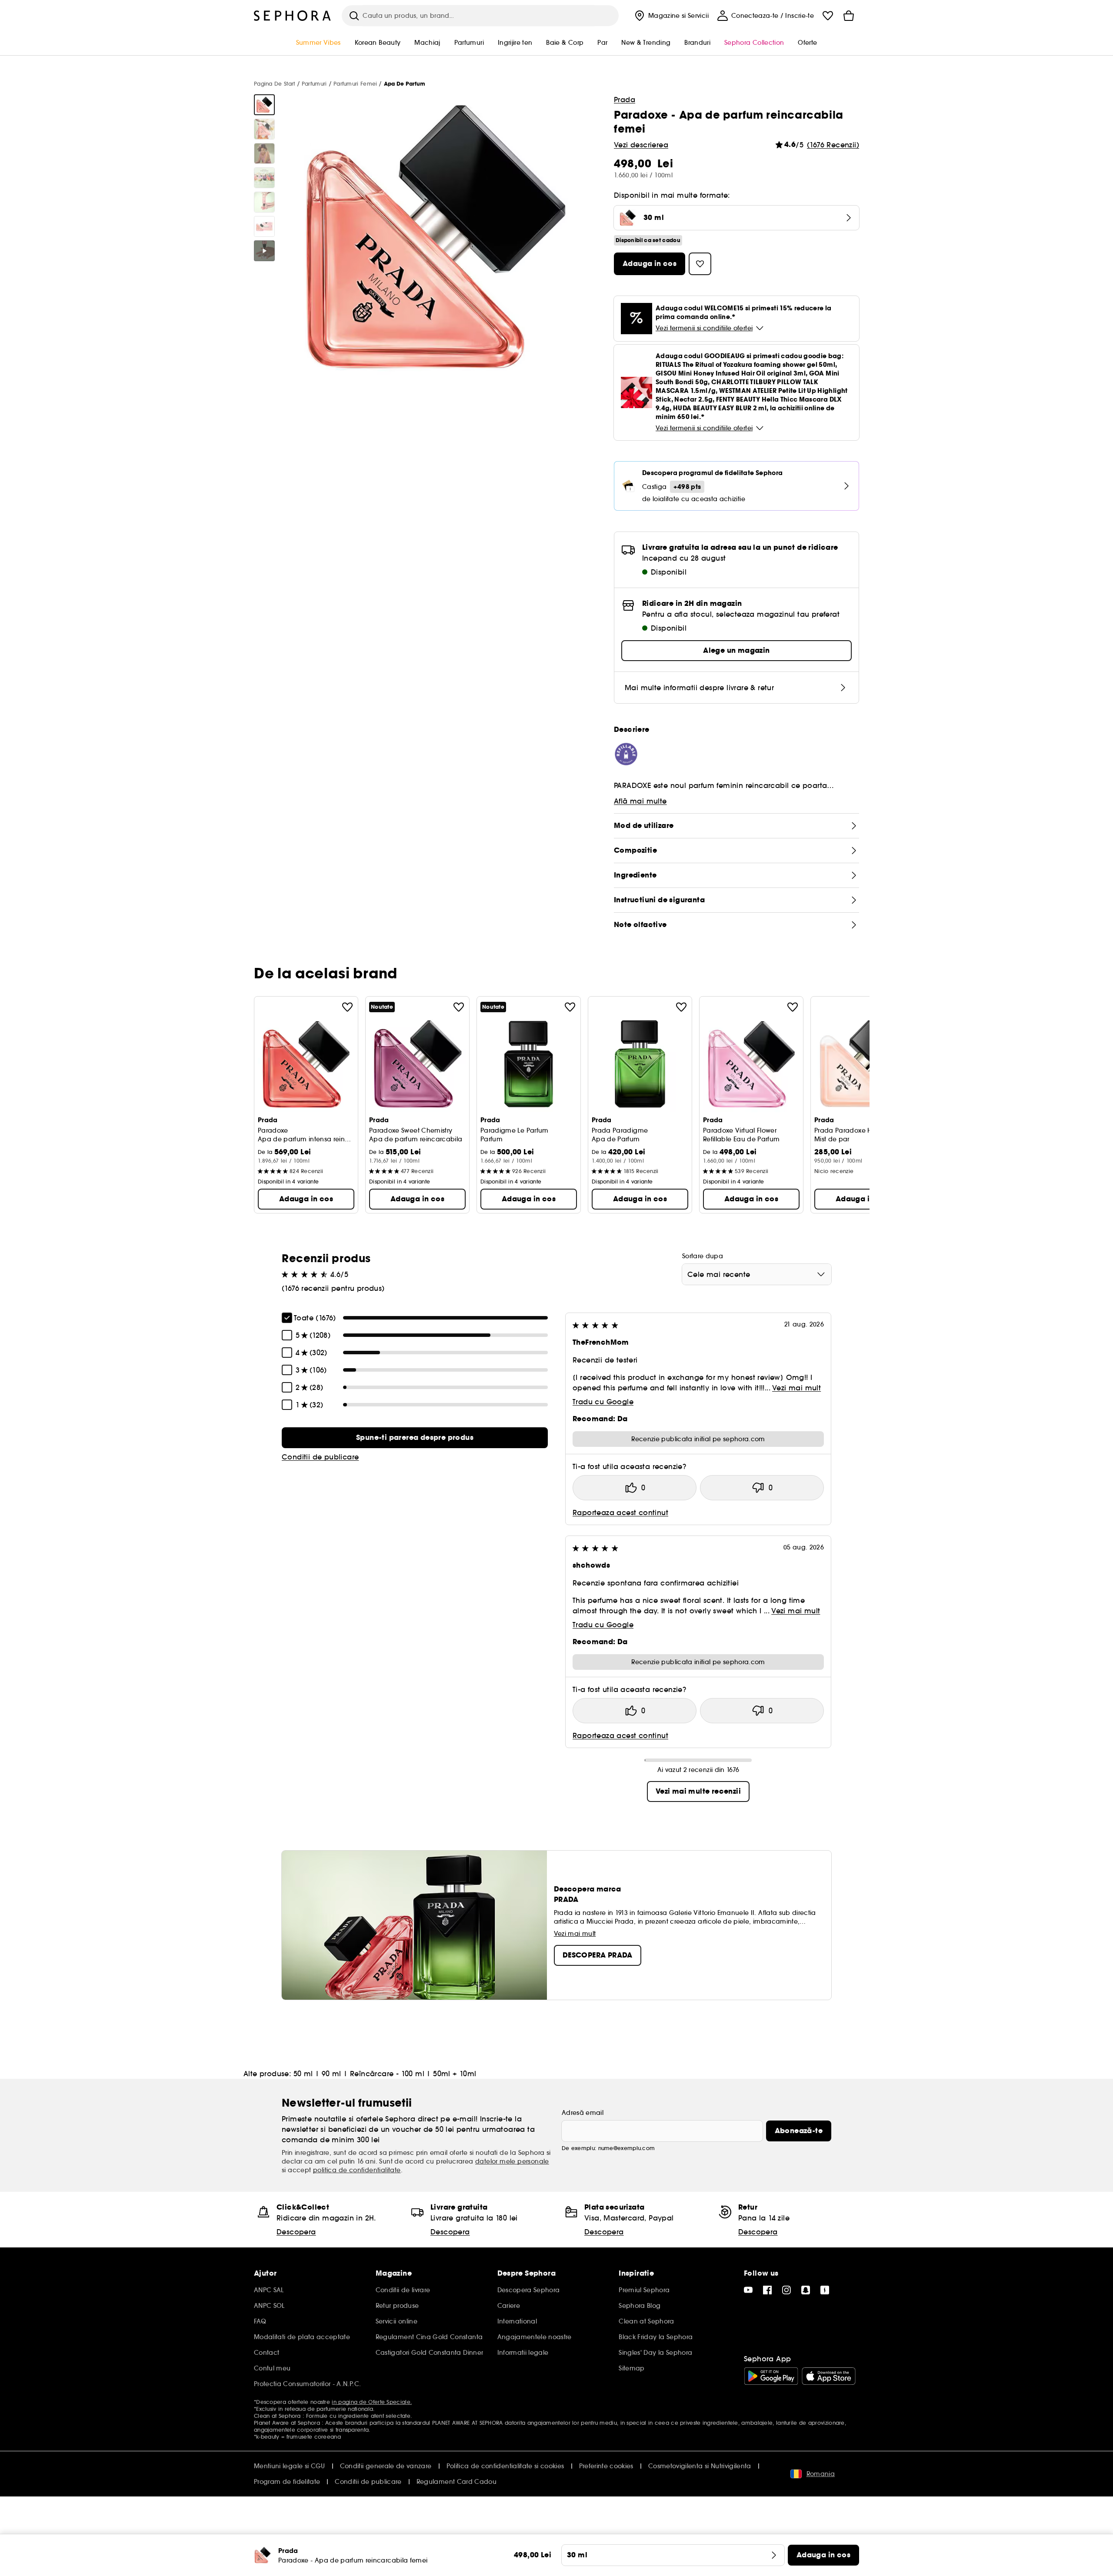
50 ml (303, 2074)
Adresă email (583, 2113)
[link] (415, 1438)
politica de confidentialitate (357, 2170)
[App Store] (829, 2376)
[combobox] (757, 1274)
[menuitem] (671, 16)
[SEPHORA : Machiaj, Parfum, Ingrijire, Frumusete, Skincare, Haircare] (293, 16)
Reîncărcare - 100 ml (387, 2074)
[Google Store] (771, 2376)
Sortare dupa (703, 1256)
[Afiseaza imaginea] (264, 105)
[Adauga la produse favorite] (347, 1007)
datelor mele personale (512, 2161)
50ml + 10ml (455, 2074)
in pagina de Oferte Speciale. (372, 2402)
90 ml (332, 2074)
